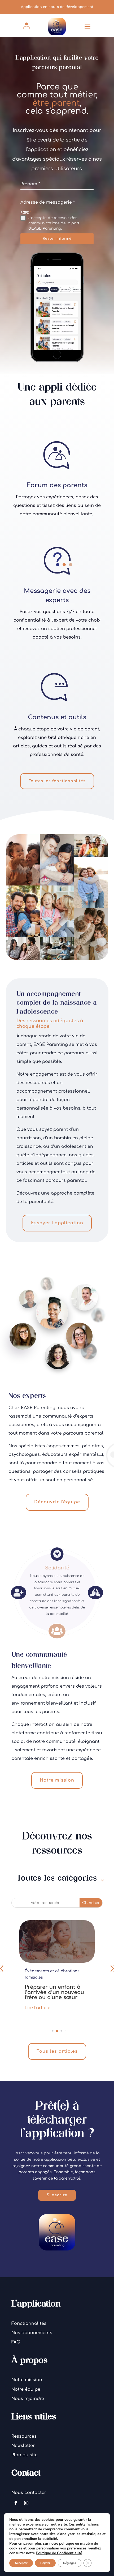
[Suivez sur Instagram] (26, 2503)
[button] (49, 2031)
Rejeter (45, 2563)
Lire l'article (38, 2001)
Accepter (21, 2563)
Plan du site (25, 2455)
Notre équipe (26, 2389)
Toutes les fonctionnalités (57, 781)
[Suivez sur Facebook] (16, 2503)
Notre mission (57, 1780)
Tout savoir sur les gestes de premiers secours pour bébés (51, 1986)
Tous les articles (57, 2051)
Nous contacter (29, 2493)
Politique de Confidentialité (59, 2553)
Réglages (70, 2563)
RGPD (26, 213)
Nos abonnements (32, 2333)
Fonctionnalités (29, 2323)
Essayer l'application (57, 1223)
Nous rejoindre (28, 2399)
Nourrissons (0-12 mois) (47, 1971)
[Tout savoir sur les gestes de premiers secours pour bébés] (57, 1941)
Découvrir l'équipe (57, 1502)
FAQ (16, 2342)
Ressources (24, 2436)
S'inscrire (57, 2195)
